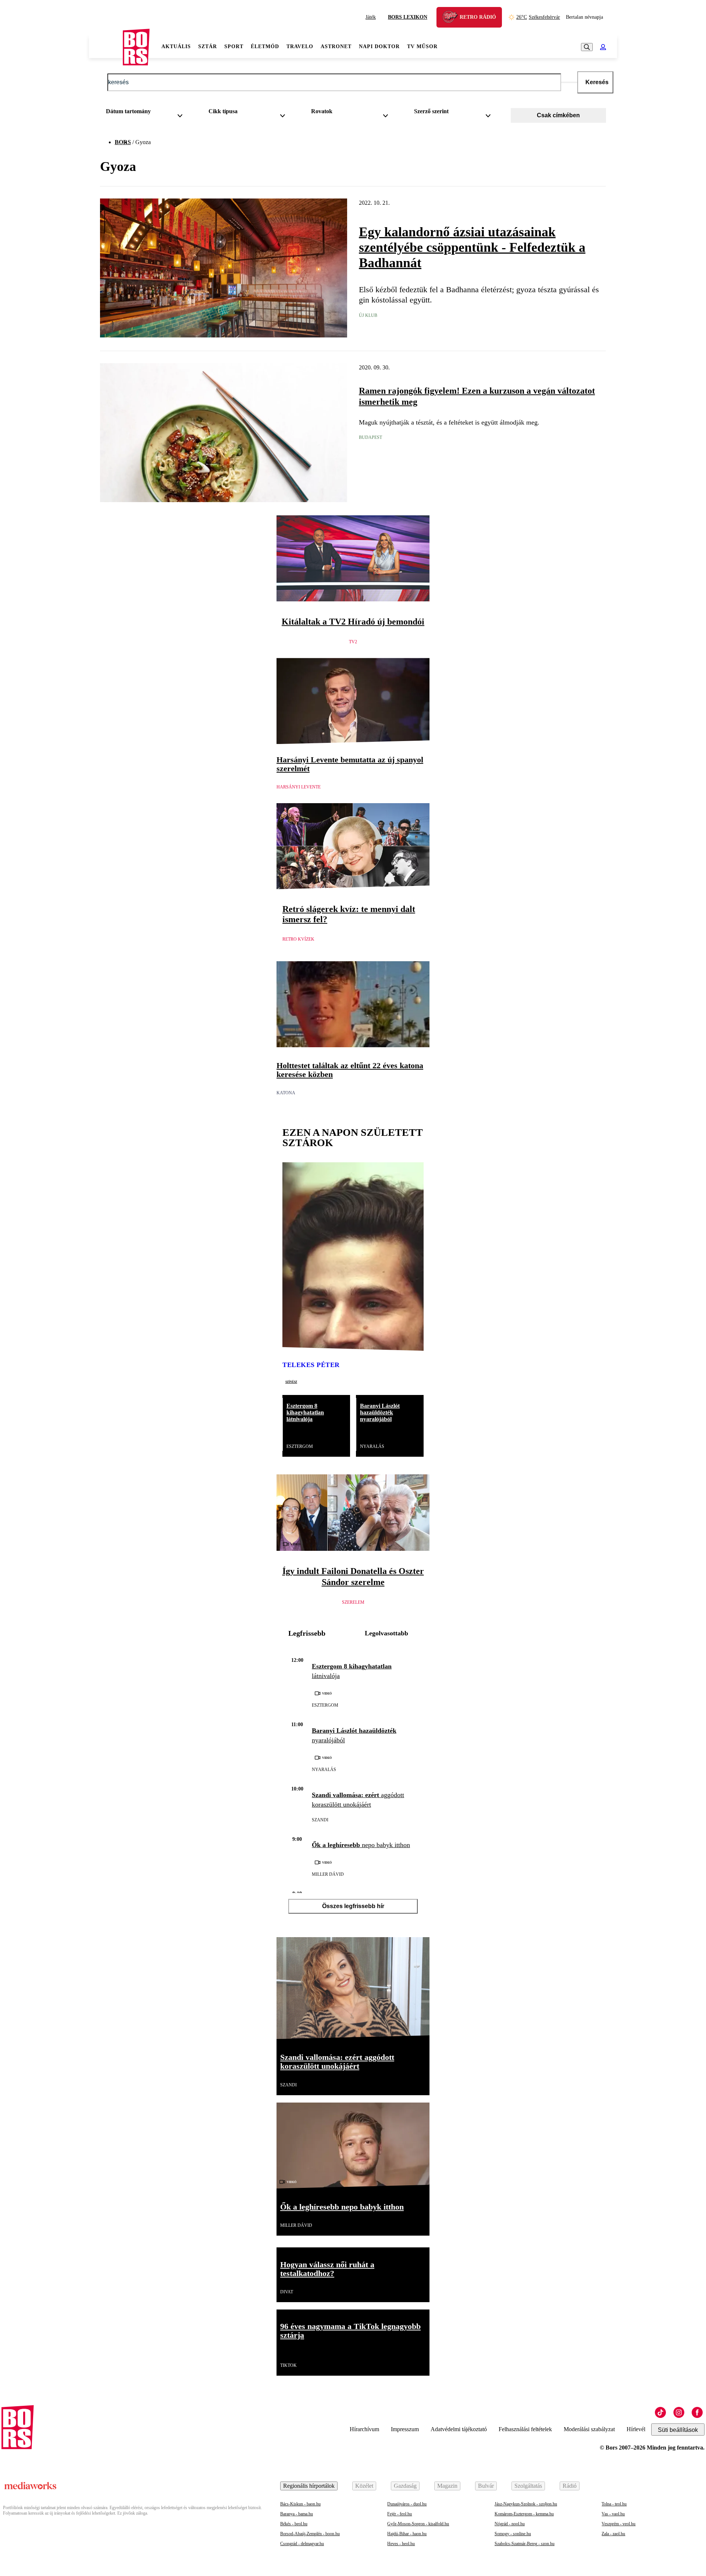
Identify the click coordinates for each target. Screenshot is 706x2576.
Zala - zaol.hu (613, 2534)
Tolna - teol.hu (614, 2504)
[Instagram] (679, 2412)
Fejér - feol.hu (400, 2514)
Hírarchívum (364, 2429)
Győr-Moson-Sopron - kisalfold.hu (418, 2524)
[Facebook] (697, 2412)
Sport (234, 46)
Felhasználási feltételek (525, 2429)
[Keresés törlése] (569, 82)
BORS (123, 142)
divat (287, 2292)
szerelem (353, 1602)
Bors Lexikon (408, 17)
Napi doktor (379, 46)
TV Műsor (422, 46)
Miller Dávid (328, 1874)
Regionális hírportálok (309, 2486)
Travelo (300, 46)
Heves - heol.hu (401, 2544)
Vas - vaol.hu (613, 2514)
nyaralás (372, 1446)
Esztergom (300, 1446)
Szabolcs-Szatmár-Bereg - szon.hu (525, 2544)
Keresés (597, 82)
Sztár (208, 46)
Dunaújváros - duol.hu (407, 2504)
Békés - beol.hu (294, 2524)
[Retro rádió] (453, 18)
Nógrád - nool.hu (510, 2524)
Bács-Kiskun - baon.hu (300, 2504)
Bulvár (486, 2486)
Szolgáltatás (528, 2486)
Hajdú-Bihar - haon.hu (407, 2534)
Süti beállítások (678, 2430)
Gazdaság (405, 2486)
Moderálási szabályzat (589, 2429)
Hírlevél (636, 2429)
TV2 (353, 642)
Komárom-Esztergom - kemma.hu (524, 2514)
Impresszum (405, 2429)
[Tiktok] (660, 2412)
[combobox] (147, 113)
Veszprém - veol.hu (618, 2524)
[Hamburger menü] (106, 47)
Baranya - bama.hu (297, 2514)
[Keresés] (587, 47)
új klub (368, 315)
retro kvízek (298, 939)
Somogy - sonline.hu (513, 2534)
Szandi (320, 1820)
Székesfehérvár (538, 17)
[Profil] (603, 47)
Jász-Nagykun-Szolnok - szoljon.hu (526, 2504)
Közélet (364, 2486)
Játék (371, 17)
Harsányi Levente (299, 787)
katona (286, 1093)
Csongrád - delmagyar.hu (302, 2544)
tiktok (288, 2365)
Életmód (265, 46)
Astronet (336, 46)
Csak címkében (558, 115)
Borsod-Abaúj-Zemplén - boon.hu (310, 2534)
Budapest (370, 437)
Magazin (447, 2486)
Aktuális (176, 46)
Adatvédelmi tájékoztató (459, 2429)
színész (291, 1381)
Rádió (570, 2486)
